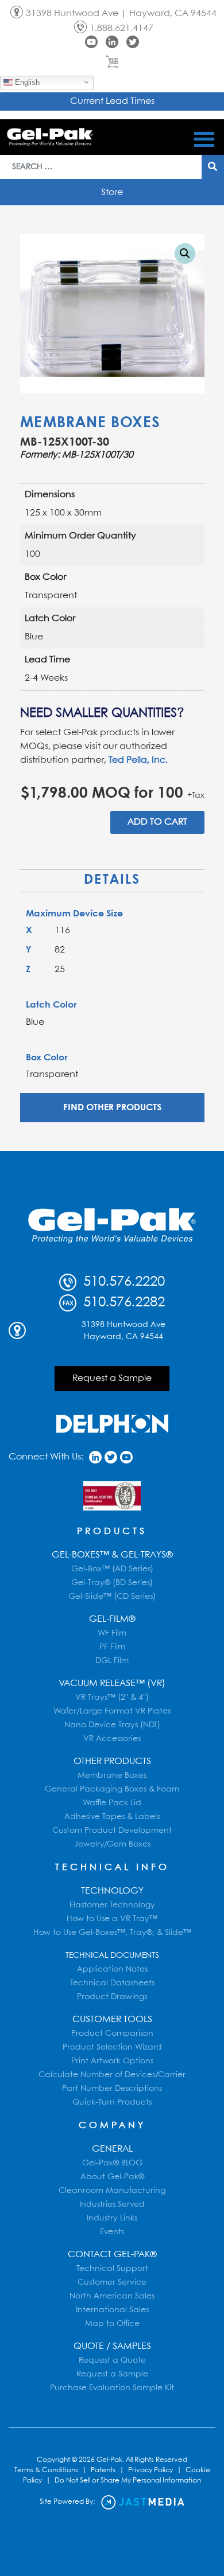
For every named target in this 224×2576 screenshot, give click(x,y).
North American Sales (112, 2296)
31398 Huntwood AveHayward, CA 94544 (123, 1331)
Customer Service (112, 2282)
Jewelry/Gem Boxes (112, 1844)
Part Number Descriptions (112, 2089)
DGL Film (112, 1661)
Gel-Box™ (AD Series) (112, 1569)
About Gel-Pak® (112, 2177)
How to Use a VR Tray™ (112, 1919)
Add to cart (157, 822)
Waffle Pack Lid (112, 1803)
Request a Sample (112, 1378)
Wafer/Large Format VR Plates (112, 1711)
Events (112, 2232)
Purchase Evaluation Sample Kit (112, 2388)
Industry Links (112, 2218)
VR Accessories (112, 1739)
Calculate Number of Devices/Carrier (112, 2075)
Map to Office (112, 2324)
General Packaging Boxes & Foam (112, 1789)
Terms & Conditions (46, 2470)
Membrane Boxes (90, 423)
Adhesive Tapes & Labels (112, 1817)
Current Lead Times (112, 101)
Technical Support (112, 2269)
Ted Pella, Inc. (138, 760)
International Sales (112, 2310)
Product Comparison (112, 2034)
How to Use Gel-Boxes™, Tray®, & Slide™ (112, 1933)
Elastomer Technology (112, 1905)
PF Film (112, 1647)
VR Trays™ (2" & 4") (112, 1697)
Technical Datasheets (112, 1983)
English (26, 82)
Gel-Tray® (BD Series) (112, 1583)
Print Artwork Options (112, 2061)
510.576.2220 (122, 1282)
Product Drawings (112, 1997)
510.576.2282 (122, 1303)
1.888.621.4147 (121, 28)
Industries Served (112, 2204)
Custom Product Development (112, 1830)
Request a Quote (112, 2360)
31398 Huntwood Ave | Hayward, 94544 (121, 13)
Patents (103, 2470)
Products (112, 1531)
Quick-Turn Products (112, 2102)
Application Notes (112, 1969)
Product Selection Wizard (112, 2047)
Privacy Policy (150, 2470)
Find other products (112, 1108)
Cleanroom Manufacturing (112, 2191)
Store (112, 192)
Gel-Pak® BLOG (112, 2163)
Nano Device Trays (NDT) (112, 1725)
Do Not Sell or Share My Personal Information (128, 2481)
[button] (185, 253)
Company (112, 2126)
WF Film (112, 1633)
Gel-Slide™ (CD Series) (112, 1597)
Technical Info (112, 1867)
